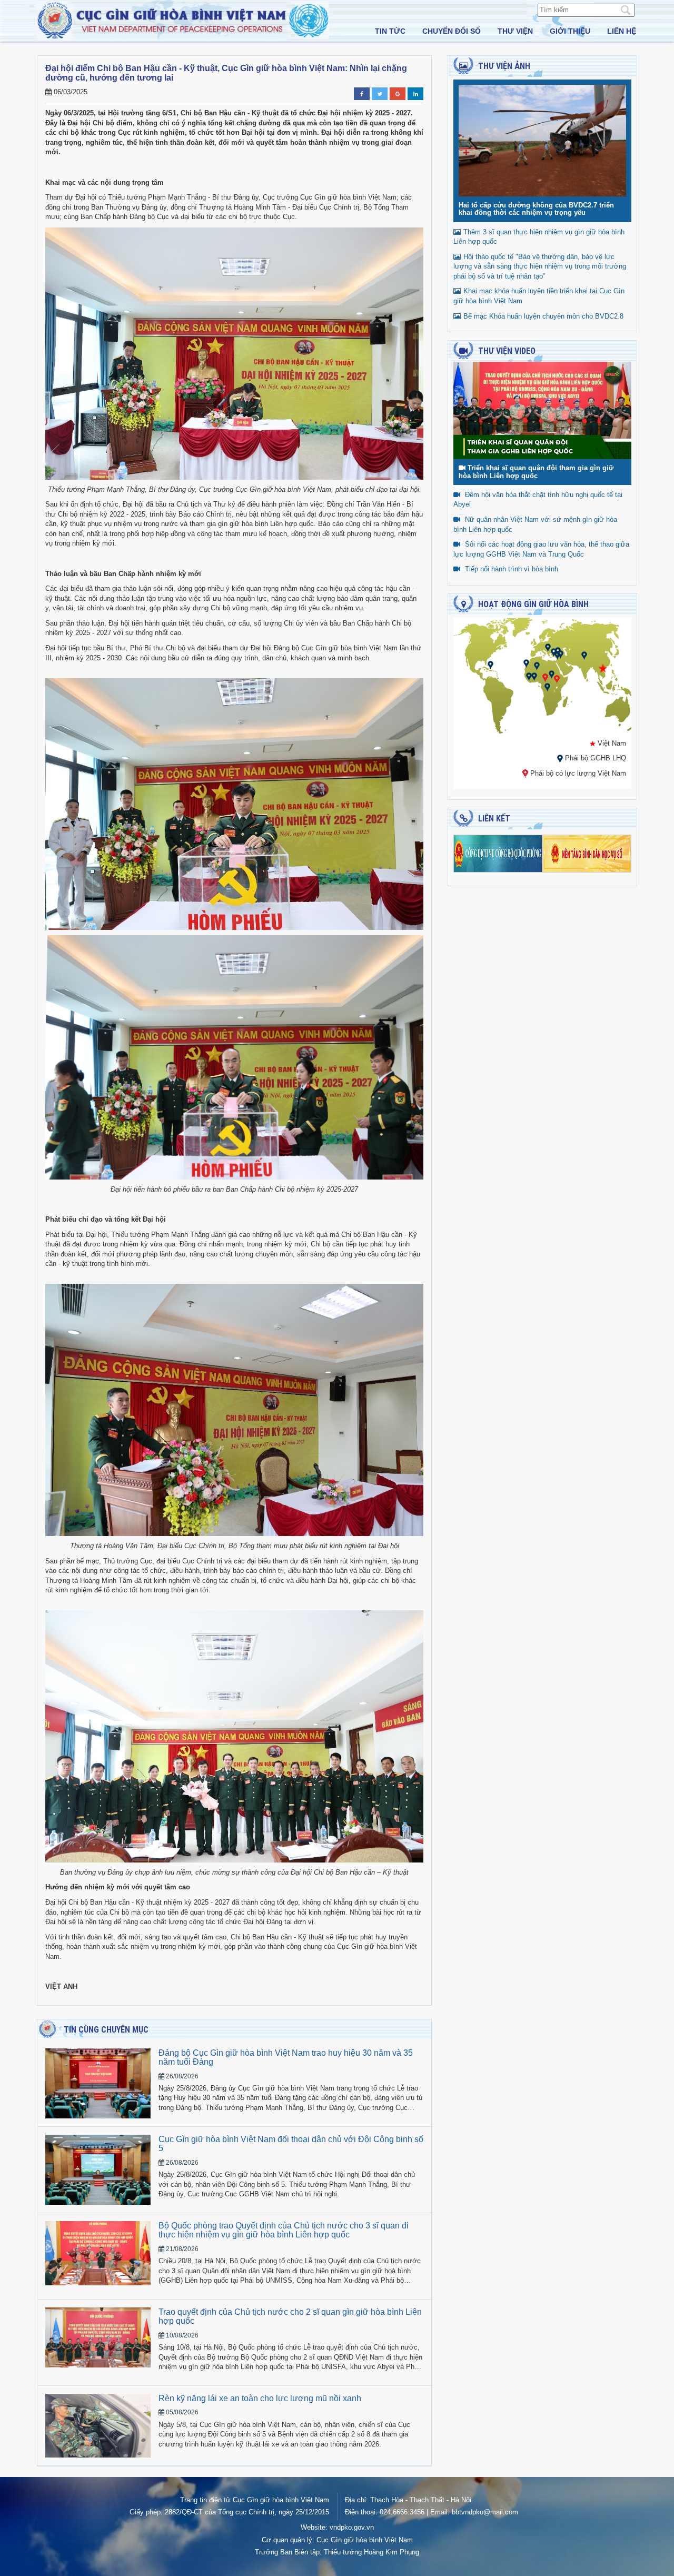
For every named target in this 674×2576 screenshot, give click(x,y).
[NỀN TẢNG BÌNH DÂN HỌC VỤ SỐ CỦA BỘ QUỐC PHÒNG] (587, 853)
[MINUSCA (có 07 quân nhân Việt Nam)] (545, 677)
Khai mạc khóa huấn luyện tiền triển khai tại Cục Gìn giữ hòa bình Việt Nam (539, 296)
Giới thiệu (570, 31)
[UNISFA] (557, 655)
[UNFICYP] (554, 652)
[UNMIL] (529, 676)
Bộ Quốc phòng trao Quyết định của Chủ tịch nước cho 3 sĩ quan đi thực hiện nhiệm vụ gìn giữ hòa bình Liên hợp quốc (284, 2230)
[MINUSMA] (537, 666)
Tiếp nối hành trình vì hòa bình (512, 569)
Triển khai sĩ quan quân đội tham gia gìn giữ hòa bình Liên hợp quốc (536, 472)
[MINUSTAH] (490, 665)
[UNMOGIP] (584, 655)
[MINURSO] (526, 663)
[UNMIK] (548, 647)
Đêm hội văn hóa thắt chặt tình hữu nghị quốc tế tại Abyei (538, 500)
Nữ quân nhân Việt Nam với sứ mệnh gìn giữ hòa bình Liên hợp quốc (535, 524)
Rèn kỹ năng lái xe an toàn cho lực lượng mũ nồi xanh (260, 2398)
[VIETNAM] (603, 668)
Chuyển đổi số (452, 31)
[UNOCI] (534, 676)
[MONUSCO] (547, 687)
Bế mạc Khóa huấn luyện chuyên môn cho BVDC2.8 (543, 316)
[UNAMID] (552, 674)
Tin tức (390, 31)
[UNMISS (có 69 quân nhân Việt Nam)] (557, 679)
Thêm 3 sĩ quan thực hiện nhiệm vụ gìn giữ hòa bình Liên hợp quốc (539, 237)
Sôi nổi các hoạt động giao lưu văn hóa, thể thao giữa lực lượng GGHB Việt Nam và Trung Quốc (541, 549)
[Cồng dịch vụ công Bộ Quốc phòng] (498, 853)
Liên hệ (622, 31)
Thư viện (515, 31)
